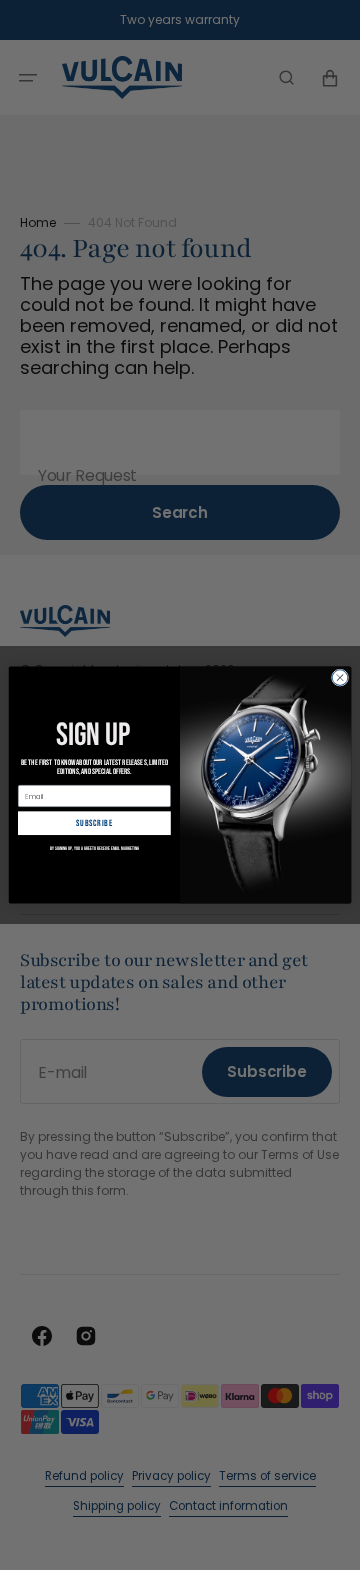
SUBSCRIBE (94, 823)
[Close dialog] (339, 677)
